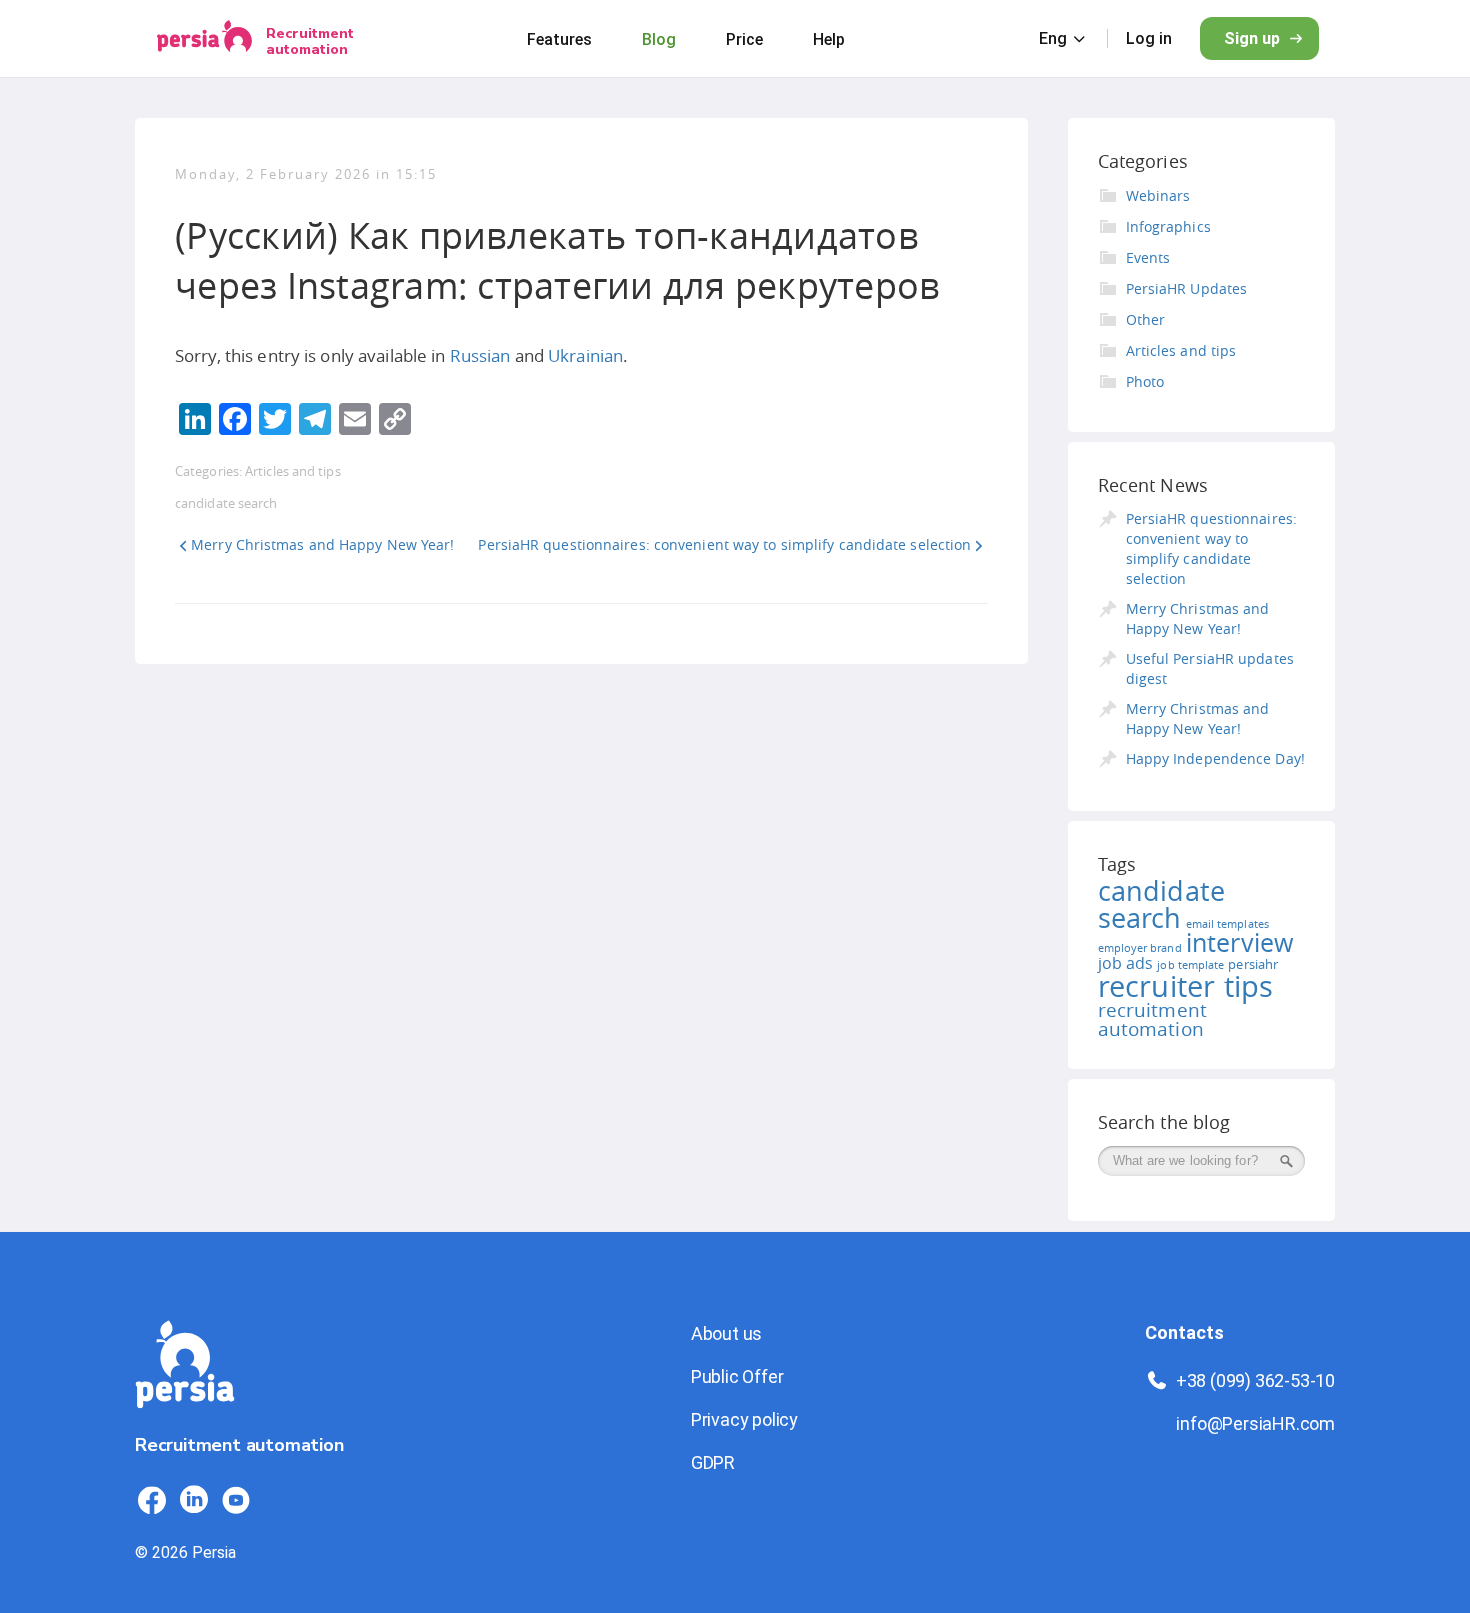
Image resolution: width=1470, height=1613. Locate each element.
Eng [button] (1053, 38)
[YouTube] (236, 1500)
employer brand (1140, 947)
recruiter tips (1186, 986)
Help (829, 39)
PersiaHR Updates (1187, 288)
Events (1148, 257)
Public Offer (737, 1376)
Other (1146, 319)
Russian (480, 355)
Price (744, 39)
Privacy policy (744, 1419)
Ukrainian (585, 355)
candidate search (226, 503)
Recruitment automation (310, 41)
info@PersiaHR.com (1255, 1423)
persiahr (1253, 964)
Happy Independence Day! (1215, 758)
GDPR (713, 1462)
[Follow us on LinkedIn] (194, 1500)
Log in (1149, 38)
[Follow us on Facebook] (152, 1500)
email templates (1227, 924)
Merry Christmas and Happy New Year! (322, 544)
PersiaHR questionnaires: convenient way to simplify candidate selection (724, 544)
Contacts (1184, 1332)
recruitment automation (1153, 1019)
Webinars (1158, 195)
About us (726, 1333)
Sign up (1252, 38)
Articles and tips (293, 471)
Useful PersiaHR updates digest (1210, 668)
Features (559, 39)
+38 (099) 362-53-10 (1255, 1380)
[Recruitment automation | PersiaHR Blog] (185, 1419)
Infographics (1168, 226)
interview (1240, 942)
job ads (1126, 963)
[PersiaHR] (204, 38)
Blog (659, 39)
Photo (1145, 381)
